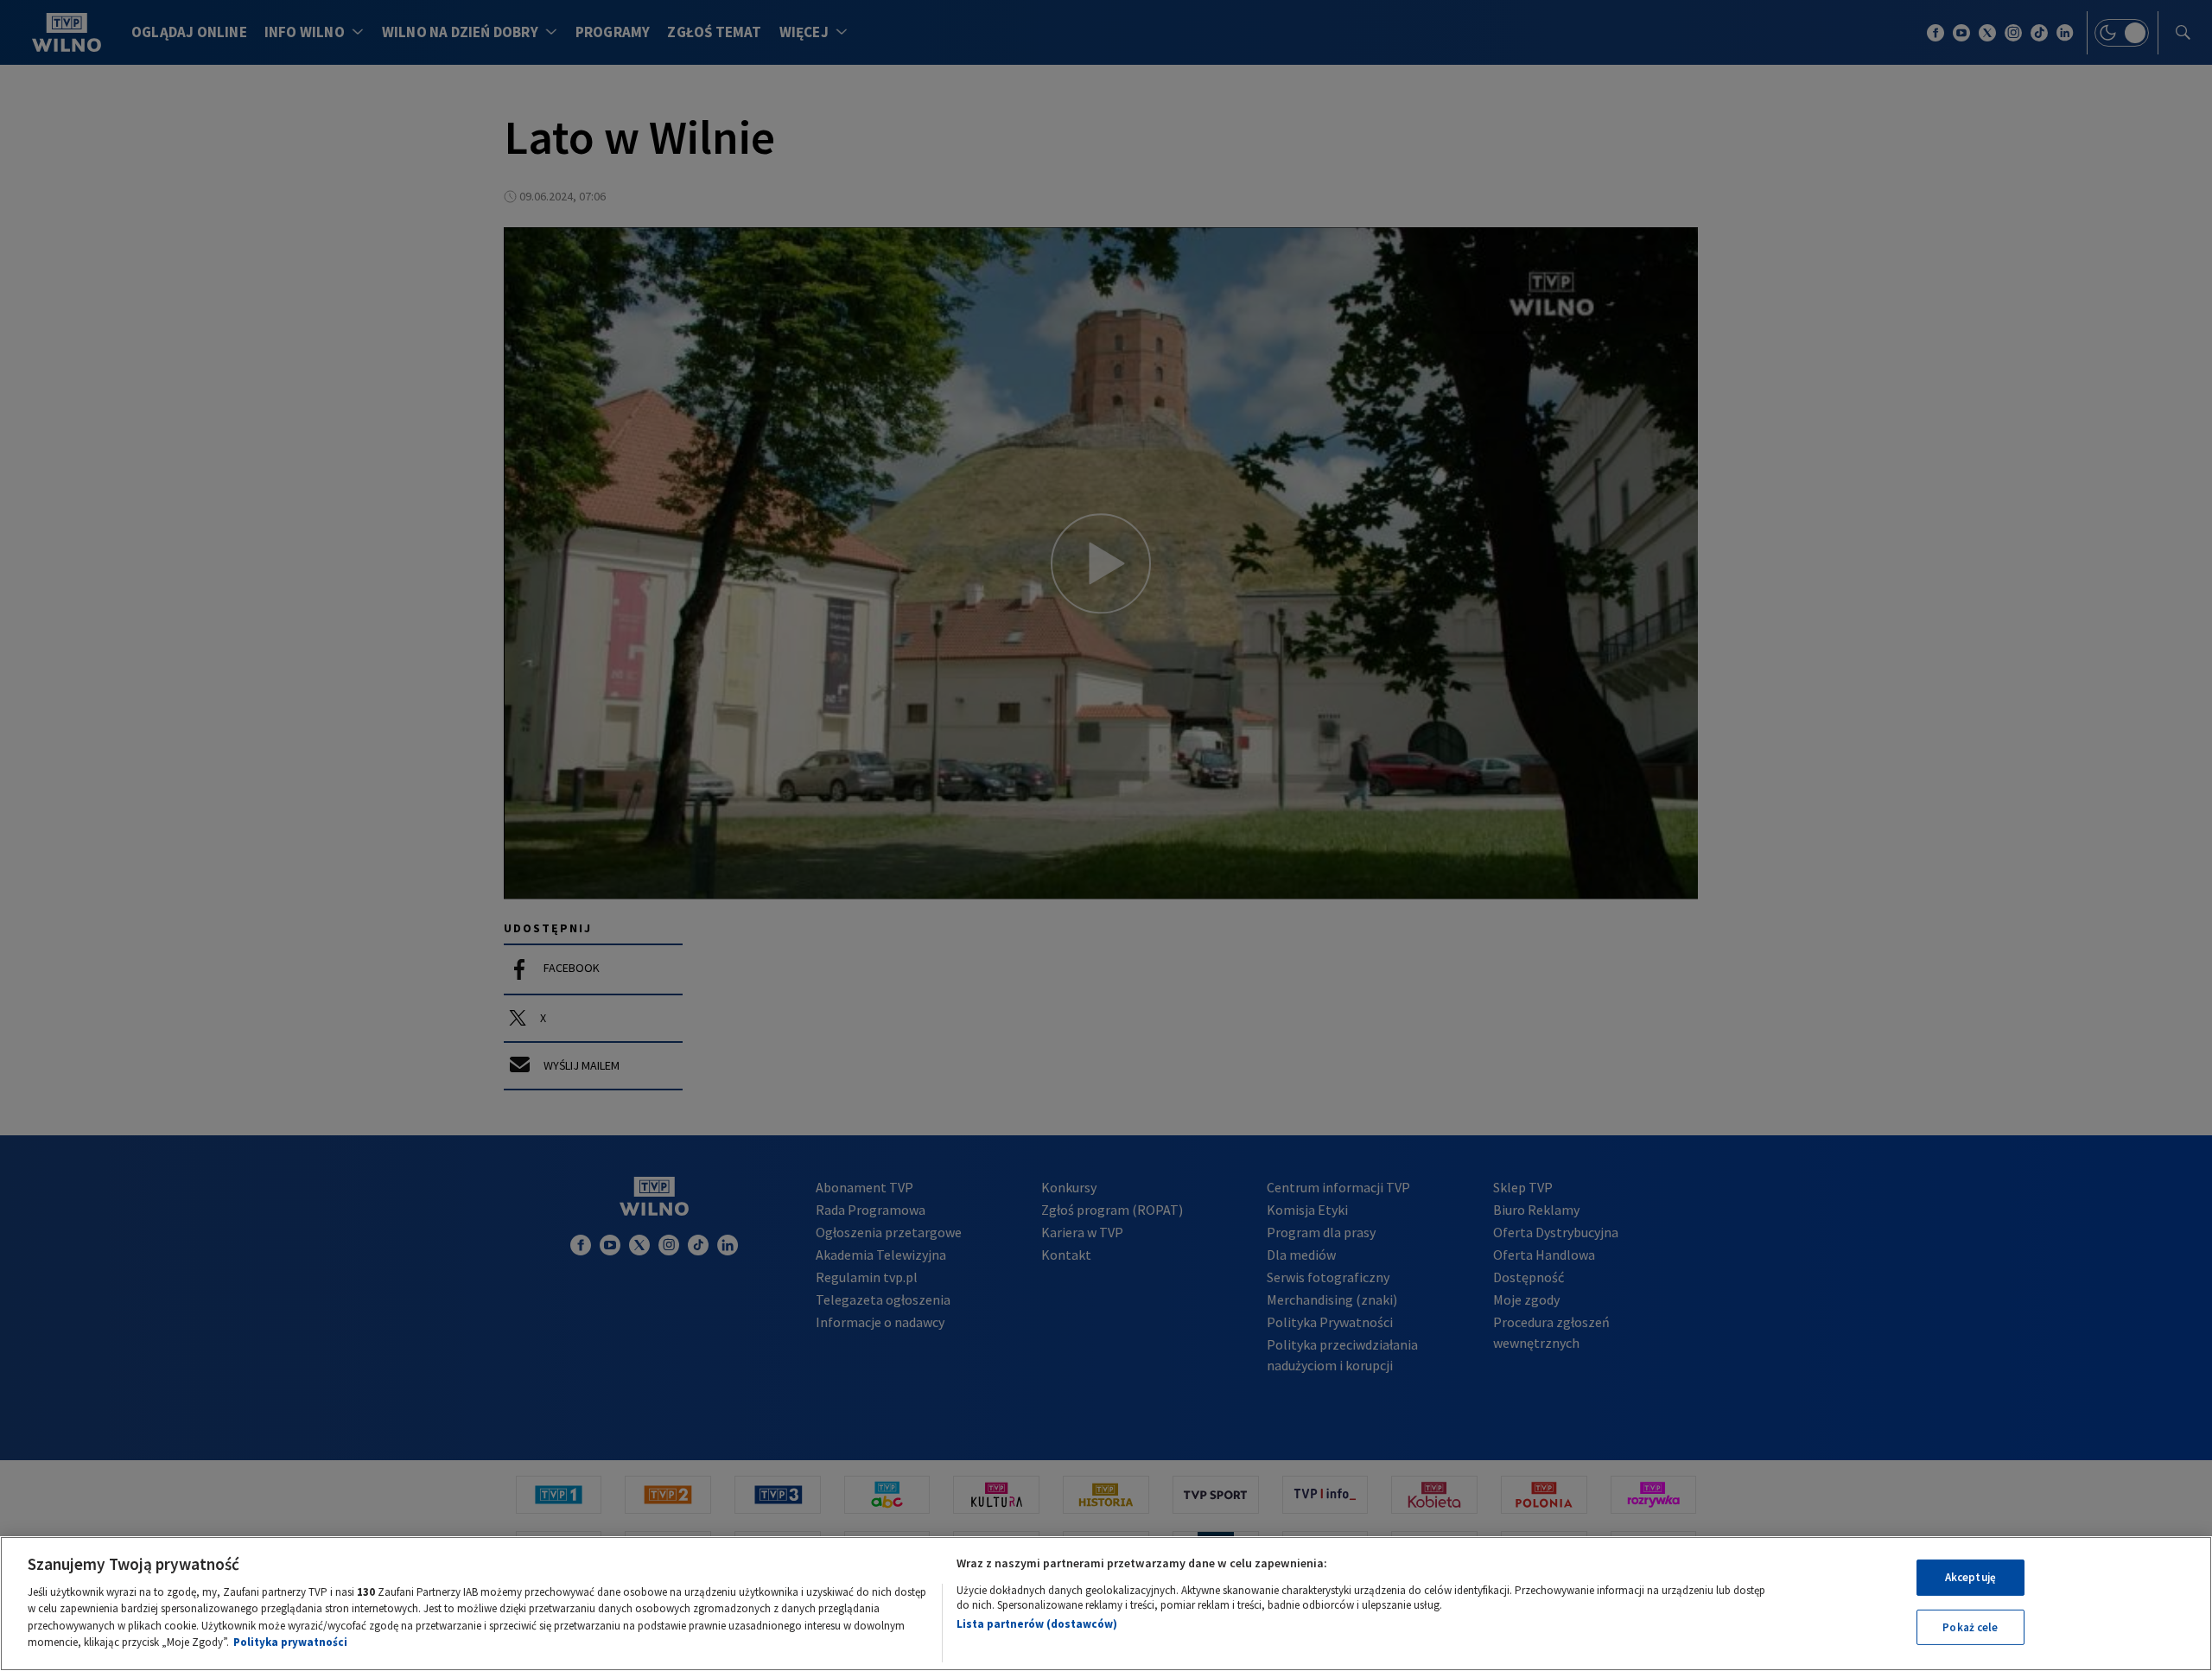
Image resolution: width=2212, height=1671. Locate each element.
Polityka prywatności (290, 1642)
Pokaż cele (1970, 1627)
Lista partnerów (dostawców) (1037, 1624)
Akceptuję (1970, 1577)
